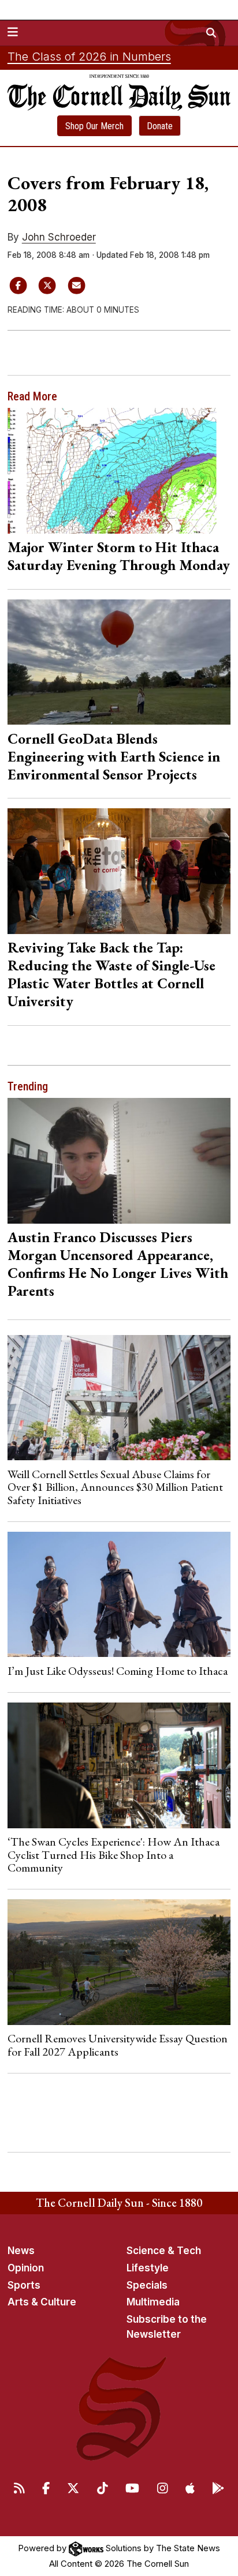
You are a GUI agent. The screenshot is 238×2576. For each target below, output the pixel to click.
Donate (160, 126)
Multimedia (153, 2302)
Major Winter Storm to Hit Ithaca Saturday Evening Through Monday (119, 556)
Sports (24, 2285)
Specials (147, 2285)
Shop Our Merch (94, 126)
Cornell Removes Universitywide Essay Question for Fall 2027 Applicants (118, 2045)
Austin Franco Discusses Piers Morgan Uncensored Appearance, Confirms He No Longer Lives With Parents (118, 1264)
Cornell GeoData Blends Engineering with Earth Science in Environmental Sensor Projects (114, 756)
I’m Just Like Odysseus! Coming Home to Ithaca (118, 1671)
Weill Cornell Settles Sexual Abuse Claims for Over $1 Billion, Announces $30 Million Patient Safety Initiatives (115, 1487)
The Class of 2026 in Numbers (89, 57)
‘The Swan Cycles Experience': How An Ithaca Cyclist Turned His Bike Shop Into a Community (114, 1855)
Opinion (26, 2268)
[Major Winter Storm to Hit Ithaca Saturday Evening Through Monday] (119, 470)
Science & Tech (164, 2251)
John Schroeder (59, 237)
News (21, 2251)
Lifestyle (148, 2268)
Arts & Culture (42, 2302)
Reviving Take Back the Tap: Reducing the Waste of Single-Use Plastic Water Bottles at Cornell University (111, 974)
